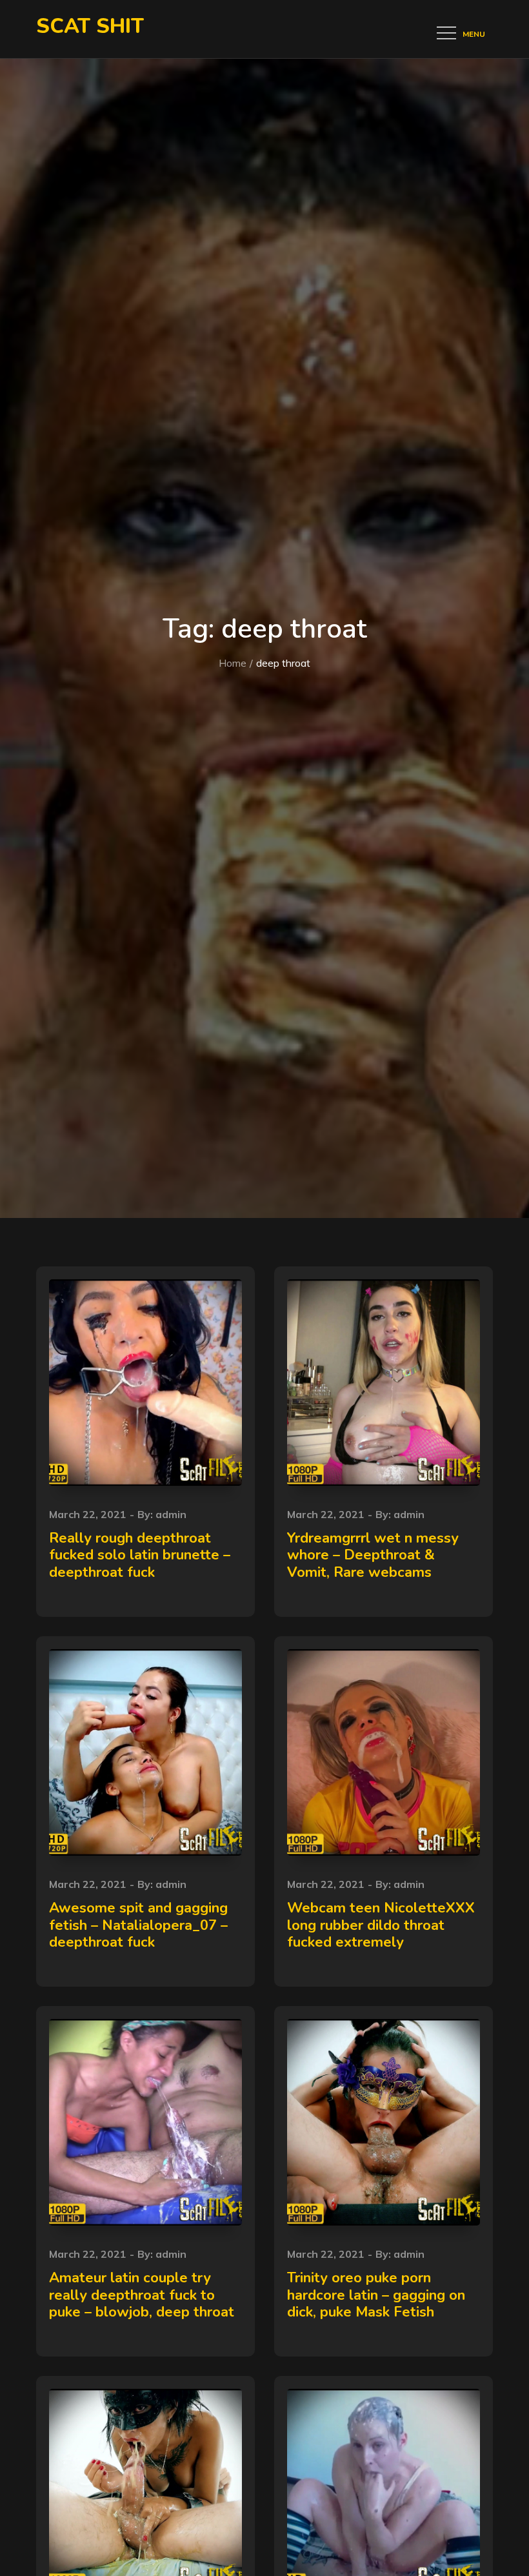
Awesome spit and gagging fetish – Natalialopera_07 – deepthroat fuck (138, 1925)
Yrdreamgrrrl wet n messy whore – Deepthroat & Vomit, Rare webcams (373, 1555)
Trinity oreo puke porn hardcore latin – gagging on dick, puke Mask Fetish (376, 2295)
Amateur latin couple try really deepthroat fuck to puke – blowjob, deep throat (142, 2295)
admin (171, 1514)
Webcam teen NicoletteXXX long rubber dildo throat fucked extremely (381, 1925)
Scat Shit (90, 26)
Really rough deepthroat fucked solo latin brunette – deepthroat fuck (140, 1555)
